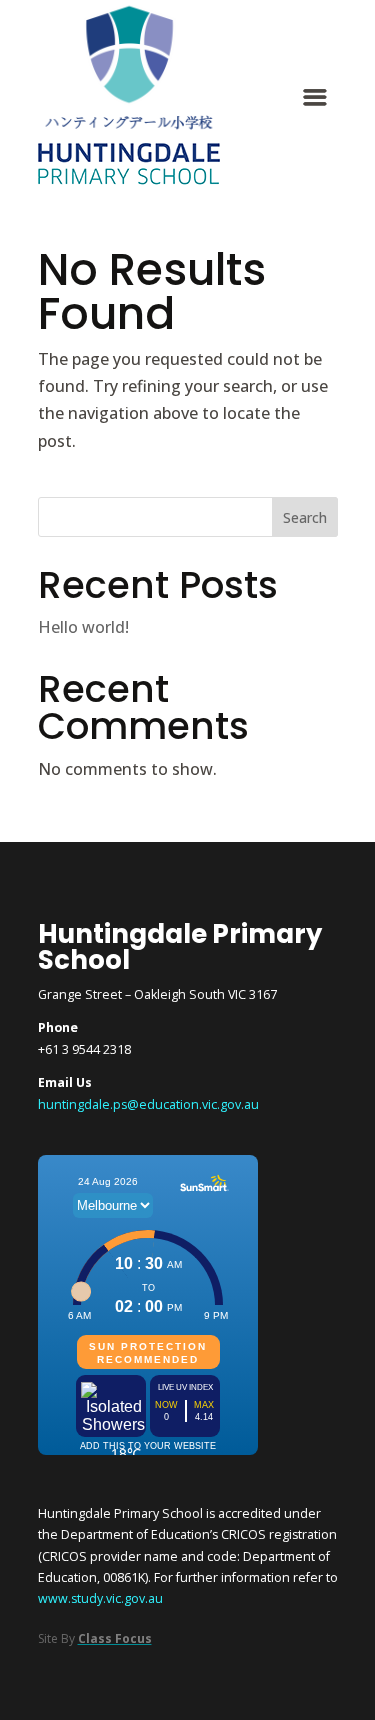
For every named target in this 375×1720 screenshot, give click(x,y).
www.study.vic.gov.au (100, 1598)
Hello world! (83, 627)
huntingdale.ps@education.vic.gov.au (148, 1104)
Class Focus (115, 1638)
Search (305, 517)
